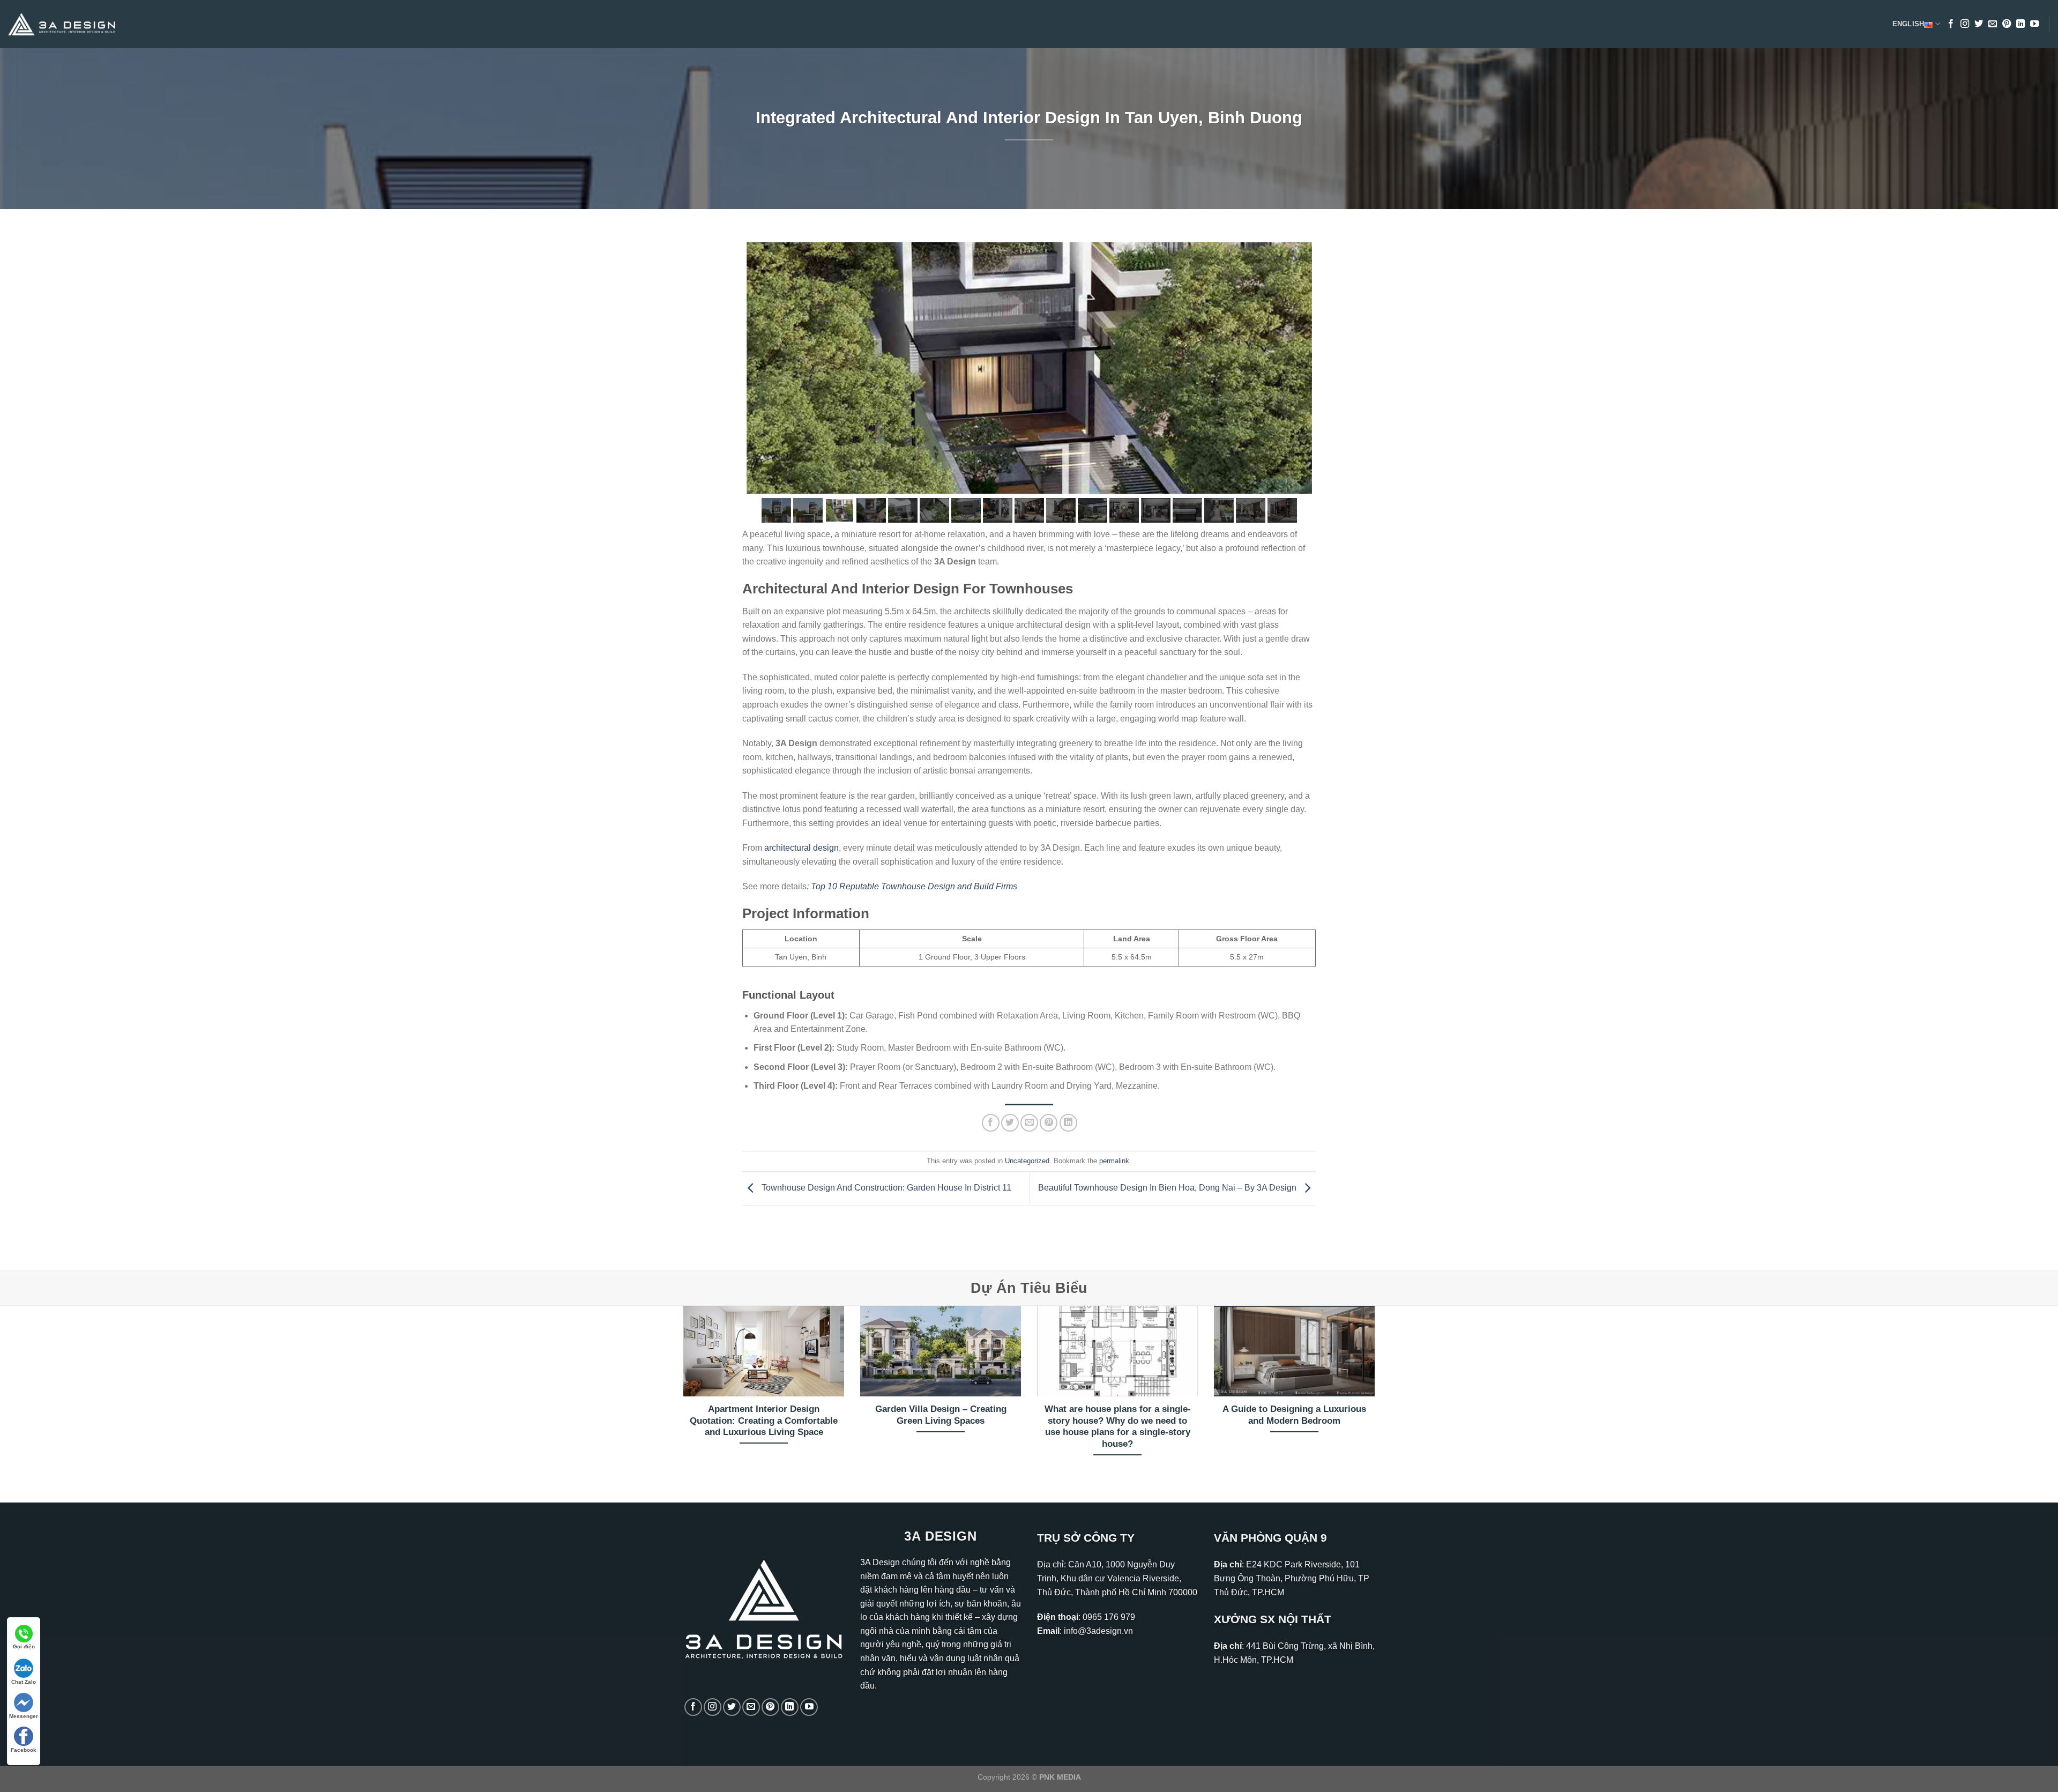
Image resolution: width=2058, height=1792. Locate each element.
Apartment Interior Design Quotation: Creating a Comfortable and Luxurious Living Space (764, 1421)
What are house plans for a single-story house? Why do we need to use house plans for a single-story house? (1118, 1426)
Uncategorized (1027, 1161)
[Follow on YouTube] (2034, 24)
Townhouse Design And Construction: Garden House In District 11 (885, 1188)
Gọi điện (24, 1646)
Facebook (24, 1750)
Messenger (24, 1716)
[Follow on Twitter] (1979, 24)
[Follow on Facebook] (1951, 24)
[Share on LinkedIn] (1068, 1123)
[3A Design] (62, 24)
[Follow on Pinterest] (2007, 24)
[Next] (1377, 1395)
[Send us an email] (1993, 24)
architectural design (801, 848)
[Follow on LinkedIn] (2020, 24)
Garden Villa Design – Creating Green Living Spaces (941, 1415)
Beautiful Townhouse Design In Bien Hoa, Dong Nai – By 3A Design (1168, 1188)
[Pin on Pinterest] (1049, 1123)
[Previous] (681, 1395)
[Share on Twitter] (1010, 1123)
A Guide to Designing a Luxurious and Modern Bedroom (1294, 1415)
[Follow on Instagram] (1965, 24)
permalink (1114, 1161)
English (1908, 24)
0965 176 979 (1109, 1617)
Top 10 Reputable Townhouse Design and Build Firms (914, 886)
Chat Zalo (24, 1682)
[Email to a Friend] (1029, 1123)
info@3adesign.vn (1098, 1631)
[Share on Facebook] (991, 1123)
